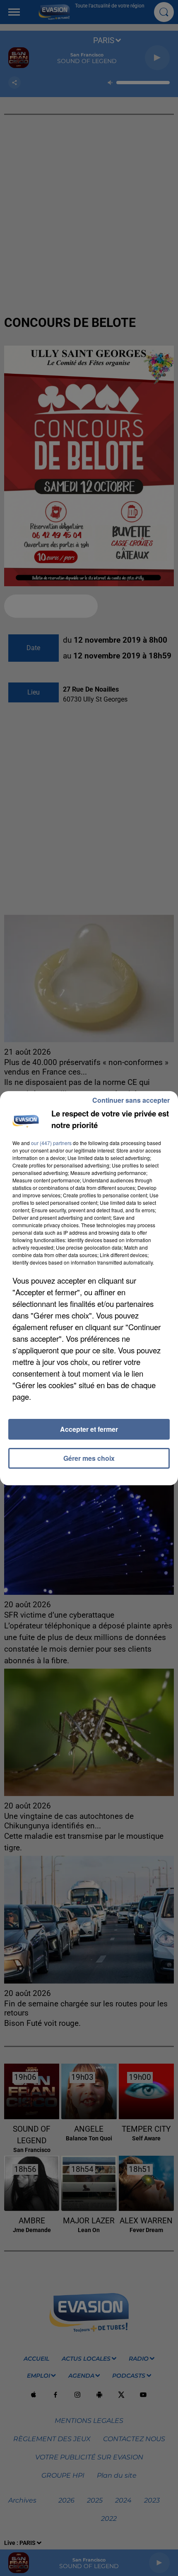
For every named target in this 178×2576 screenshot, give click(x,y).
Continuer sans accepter (131, 1100)
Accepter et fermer (89, 1429)
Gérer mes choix (89, 1458)
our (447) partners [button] (51, 1143)
